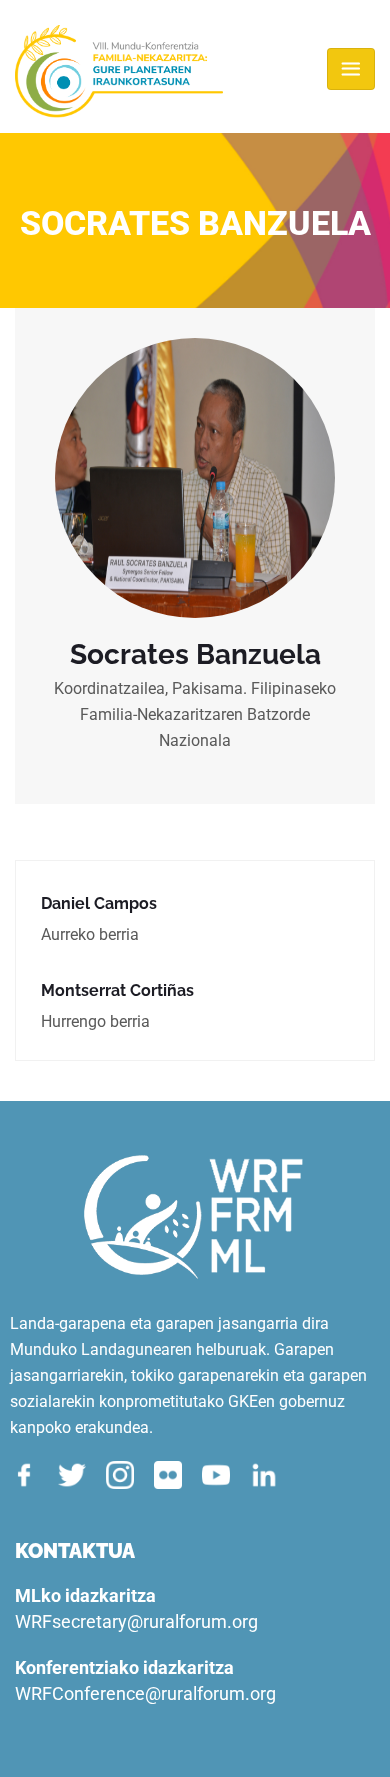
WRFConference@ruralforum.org (145, 1693)
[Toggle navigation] (351, 69)
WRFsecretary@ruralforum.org (136, 1621)
